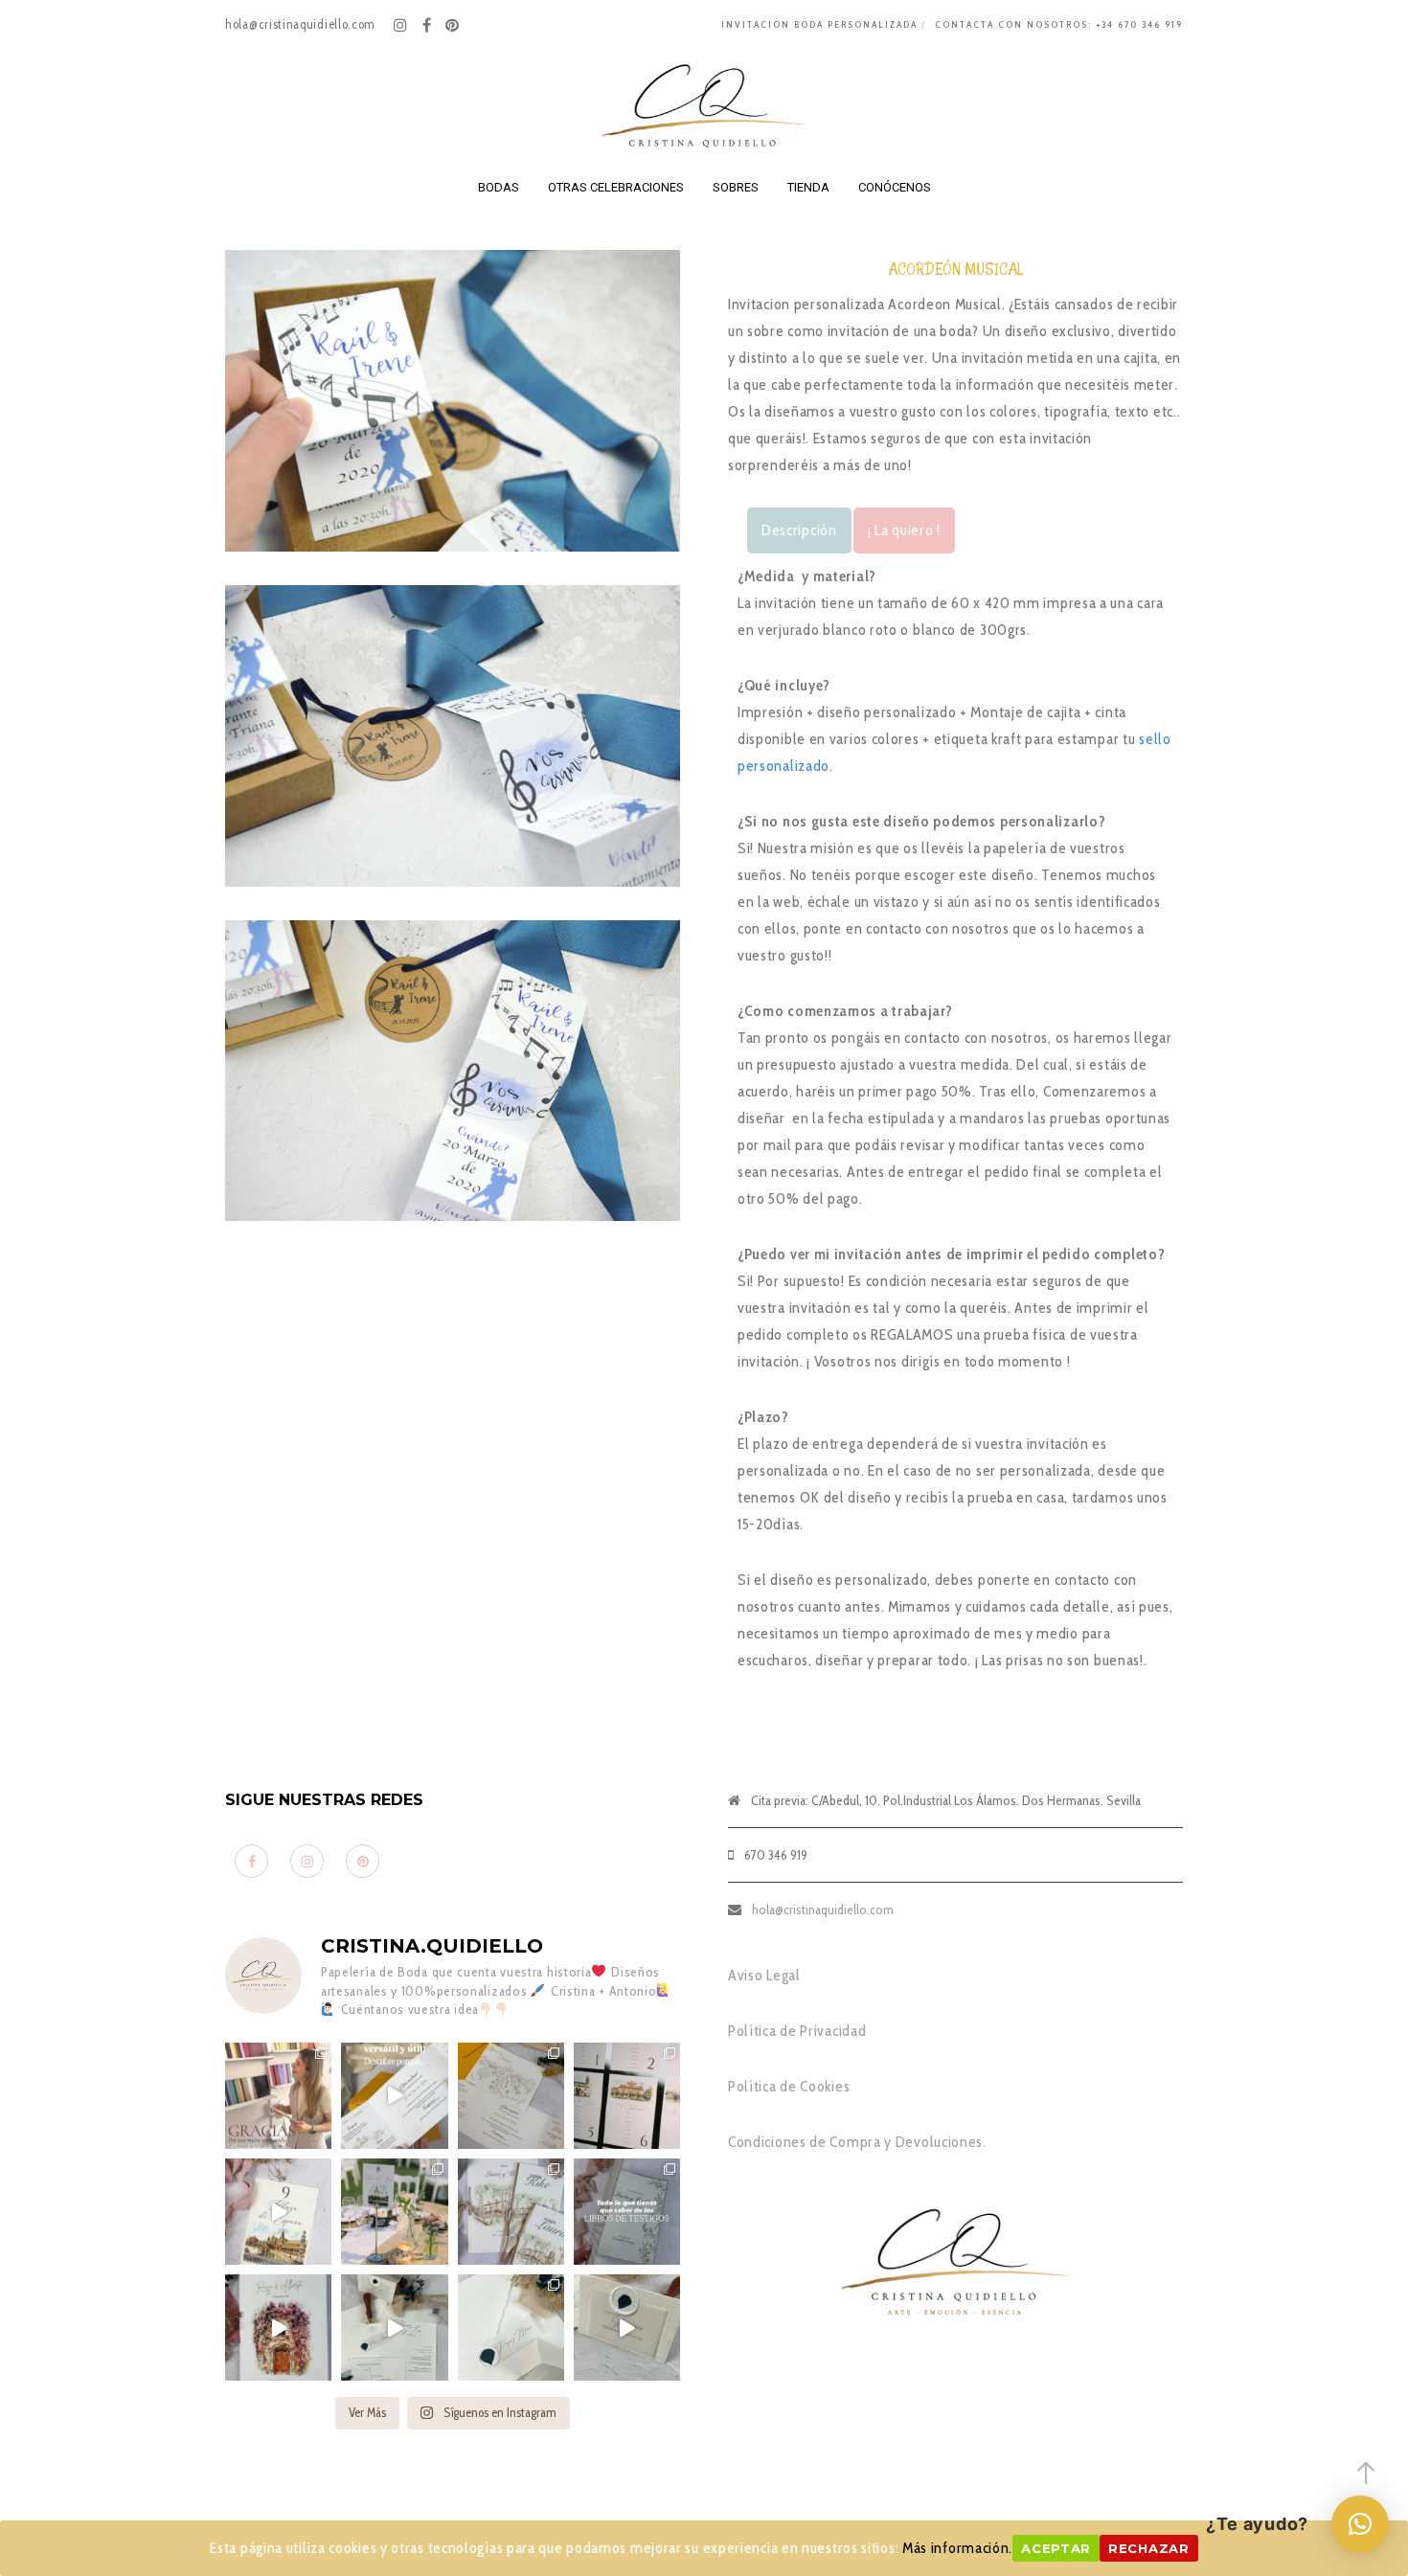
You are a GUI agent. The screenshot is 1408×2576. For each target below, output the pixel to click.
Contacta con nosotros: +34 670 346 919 (1059, 24)
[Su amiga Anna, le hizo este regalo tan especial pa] (278, 2327)
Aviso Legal (764, 1975)
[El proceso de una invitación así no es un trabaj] (394, 2327)
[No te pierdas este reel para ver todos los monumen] (278, 2212)
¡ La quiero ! (904, 530)
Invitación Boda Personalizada (819, 24)
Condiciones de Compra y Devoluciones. (857, 2142)
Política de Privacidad (797, 2031)
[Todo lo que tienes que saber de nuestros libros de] (627, 2212)
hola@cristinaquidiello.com (823, 1909)
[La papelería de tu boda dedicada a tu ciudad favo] (394, 2212)
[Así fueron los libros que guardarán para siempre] (511, 2212)
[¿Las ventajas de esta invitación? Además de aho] (394, 2096)
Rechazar (1149, 2548)
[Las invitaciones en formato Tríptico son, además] (511, 2096)
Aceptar (1056, 2548)
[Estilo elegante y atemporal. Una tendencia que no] (511, 2327)
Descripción (799, 530)
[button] (1360, 2524)
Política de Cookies (789, 2086)
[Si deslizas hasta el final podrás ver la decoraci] (627, 2096)
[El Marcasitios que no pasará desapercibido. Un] (627, 2327)
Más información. (957, 2548)
